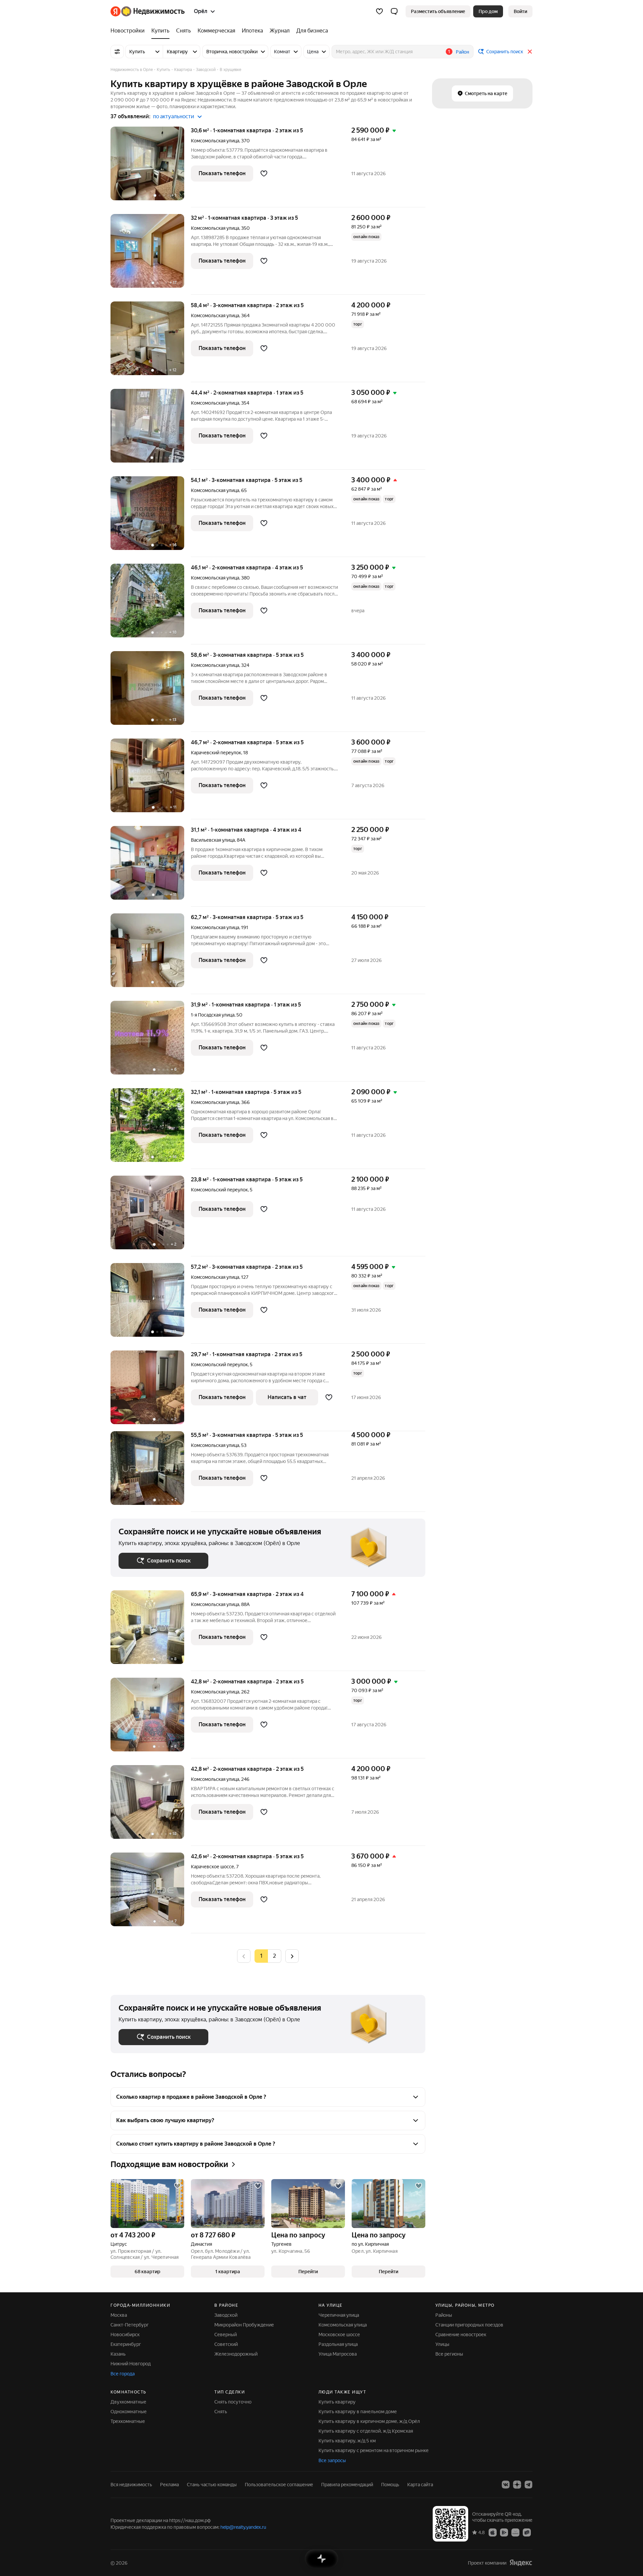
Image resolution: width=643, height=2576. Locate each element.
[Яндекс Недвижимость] (148, 11)
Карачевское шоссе (212, 1867)
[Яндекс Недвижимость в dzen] (517, 2485)
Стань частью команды (212, 2485)
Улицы (442, 2344)
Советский (226, 2344)
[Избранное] (379, 11)
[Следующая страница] (292, 1956)
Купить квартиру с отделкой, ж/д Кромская (366, 2431)
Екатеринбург (126, 2344)
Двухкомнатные (128, 2402)
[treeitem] (129, 31)
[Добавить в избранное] (264, 173)
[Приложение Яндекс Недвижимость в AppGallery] (515, 2532)
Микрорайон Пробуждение (244, 2325)
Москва (119, 2315)
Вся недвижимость (131, 2485)
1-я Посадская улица (213, 1015)
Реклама (169, 2485)
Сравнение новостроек (461, 2335)
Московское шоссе (339, 2335)
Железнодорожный (236, 2354)
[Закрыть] (530, 52)
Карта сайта (420, 2485)
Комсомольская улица (215, 141)
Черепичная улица (339, 2315)
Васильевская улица (213, 840)
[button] (394, 11)
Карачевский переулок (216, 753)
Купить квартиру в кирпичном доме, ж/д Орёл (369, 2421)
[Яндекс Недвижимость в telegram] (528, 2485)
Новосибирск (125, 2335)
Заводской (226, 2315)
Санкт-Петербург (130, 2325)
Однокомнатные (129, 2412)
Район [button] (462, 52)
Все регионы (449, 2354)
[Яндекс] (521, 2563)
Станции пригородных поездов (469, 2325)
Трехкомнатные (128, 2421)
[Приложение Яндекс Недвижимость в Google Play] (504, 2532)
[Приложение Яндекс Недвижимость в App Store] (493, 2532)
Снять (221, 2412)
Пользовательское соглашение (279, 2485)
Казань (118, 2354)
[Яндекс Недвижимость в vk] (506, 2485)
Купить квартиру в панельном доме (358, 2412)
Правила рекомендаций (347, 2485)
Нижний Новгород (131, 2364)
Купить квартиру (337, 2402)
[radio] (275, 1956)
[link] (520, 11)
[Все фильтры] (117, 52)
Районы (444, 2315)
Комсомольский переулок (219, 1190)
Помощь (390, 2485)
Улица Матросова (338, 2354)
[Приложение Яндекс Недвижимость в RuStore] (527, 2532)
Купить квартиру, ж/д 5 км (347, 2441)
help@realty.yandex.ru (243, 2527)
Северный (226, 2335)
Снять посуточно (233, 2402)
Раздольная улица (338, 2344)
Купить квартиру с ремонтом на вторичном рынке (374, 2450)
